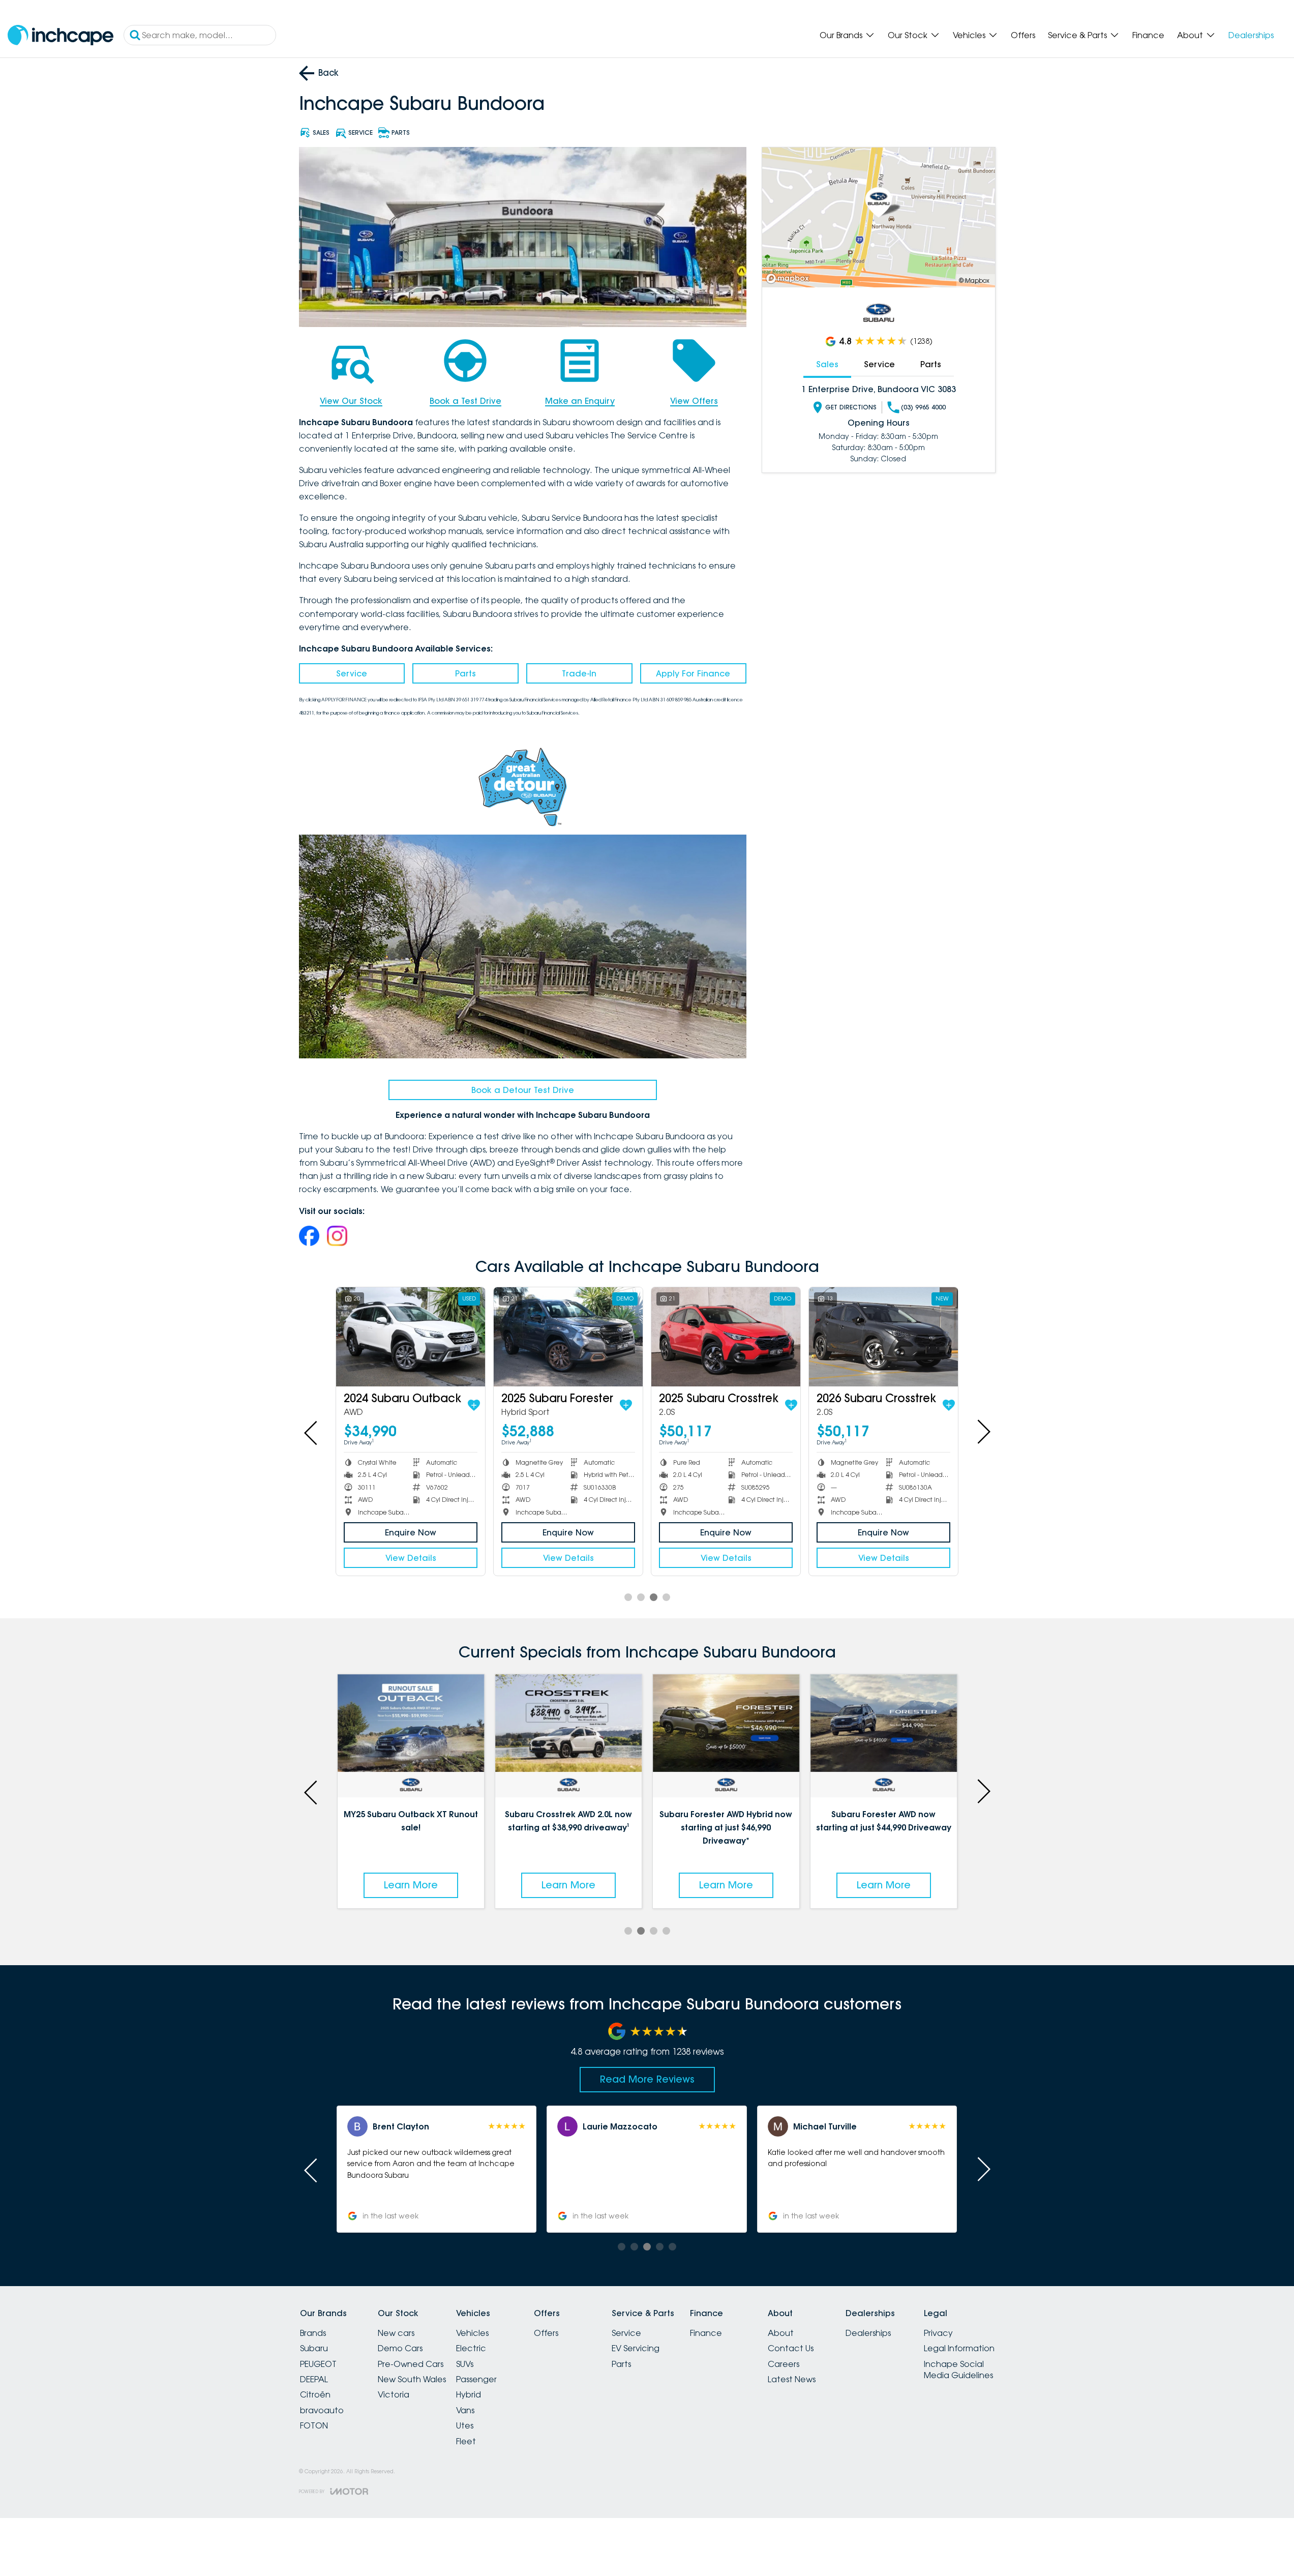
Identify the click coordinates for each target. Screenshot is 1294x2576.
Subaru (314, 2348)
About (1190, 35)
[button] (857, 2169)
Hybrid (469, 2394)
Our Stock (908, 35)
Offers (1023, 35)
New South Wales (412, 2379)
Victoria (394, 2394)
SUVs (465, 2364)
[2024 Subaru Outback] (411, 1337)
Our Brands (841, 35)
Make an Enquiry (580, 401)
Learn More (411, 1885)
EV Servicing (636, 2348)
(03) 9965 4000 (923, 407)
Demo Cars (400, 2348)
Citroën (315, 2394)
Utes (465, 2425)
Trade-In (579, 673)
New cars (396, 2333)
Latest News (792, 2379)
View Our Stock (351, 401)
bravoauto (322, 2410)
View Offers (694, 401)
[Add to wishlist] (474, 1405)
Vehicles (969, 35)
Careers (784, 2364)
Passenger (476, 2379)
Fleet (466, 2441)
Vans (465, 2410)
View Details (411, 1558)
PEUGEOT (318, 2364)
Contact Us (791, 2348)
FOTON (314, 2425)
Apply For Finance (693, 673)
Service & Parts (1077, 35)
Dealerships (1251, 35)
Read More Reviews (647, 2079)
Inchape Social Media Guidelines (958, 2370)
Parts (465, 673)
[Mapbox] (790, 278)
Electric (471, 2348)
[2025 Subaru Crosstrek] (726, 1337)
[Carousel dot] (628, 1597)
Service (352, 673)
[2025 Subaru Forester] (568, 1337)
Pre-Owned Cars (411, 2364)
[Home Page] (61, 35)
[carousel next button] (983, 1432)
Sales (827, 364)
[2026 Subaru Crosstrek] (883, 1337)
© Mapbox (974, 280)
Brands (313, 2333)
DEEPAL (314, 2379)
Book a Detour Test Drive (523, 1090)
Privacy (938, 2333)
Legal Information (959, 2348)
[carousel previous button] (312, 1432)
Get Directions (851, 407)
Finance (1148, 35)
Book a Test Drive (465, 401)
